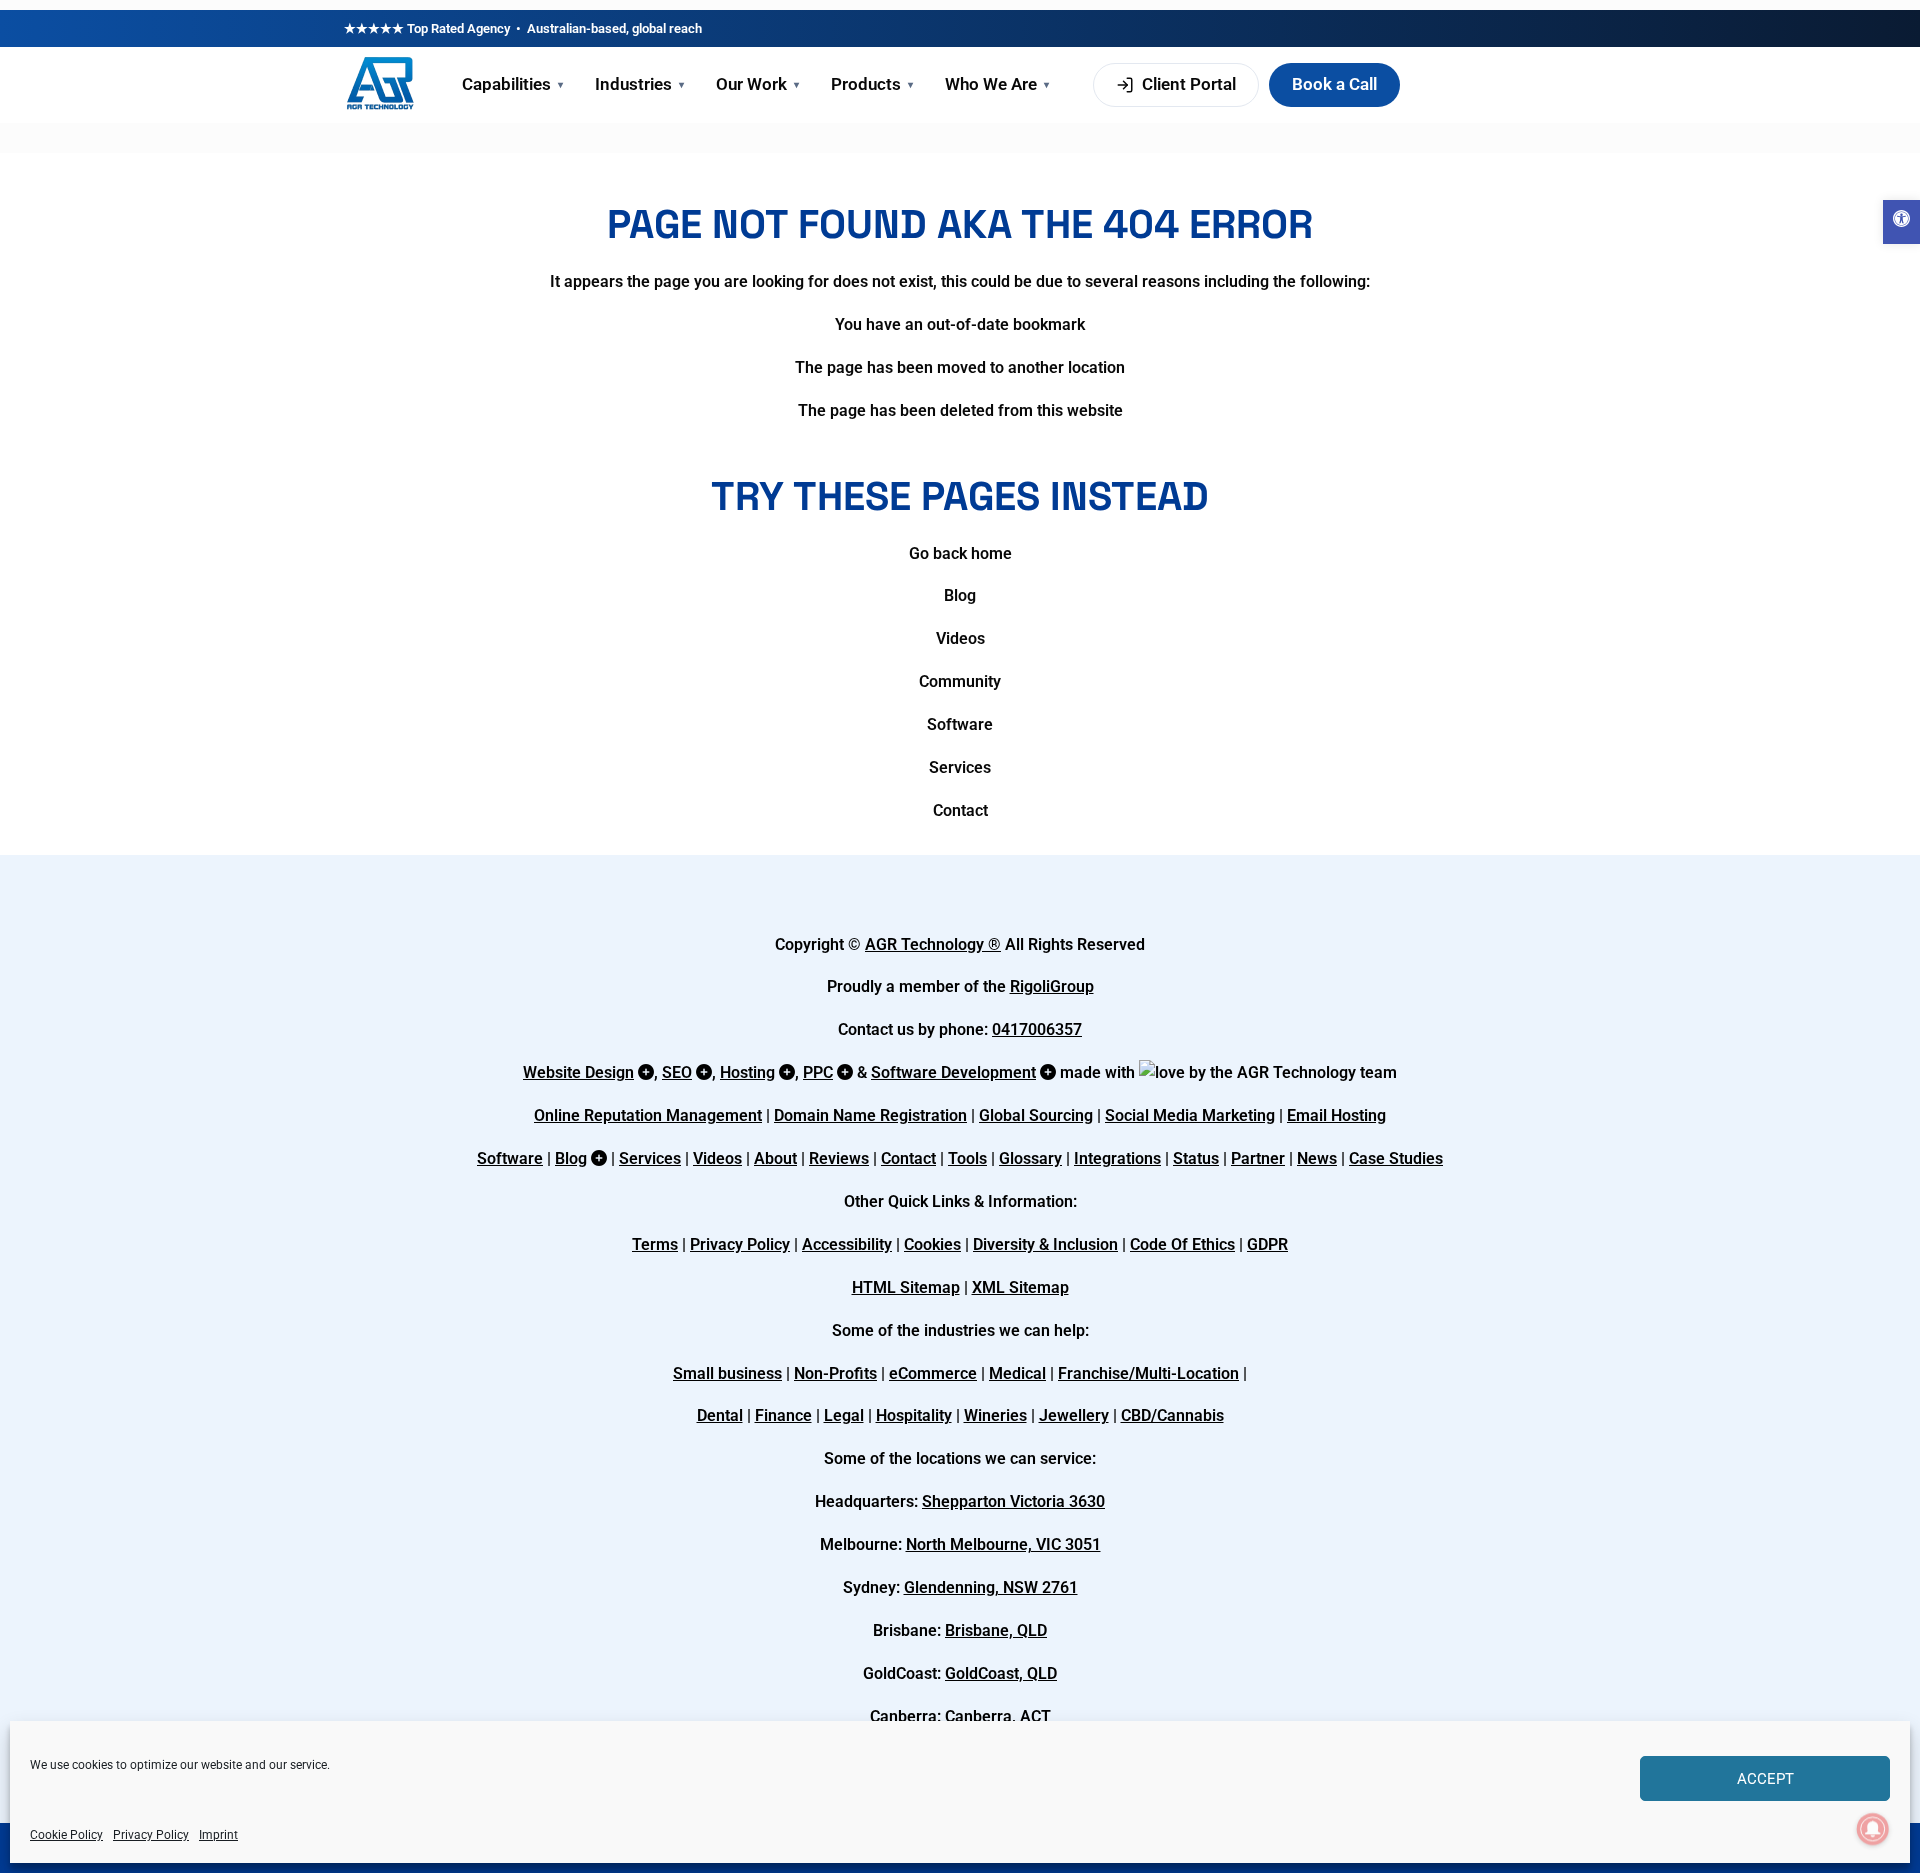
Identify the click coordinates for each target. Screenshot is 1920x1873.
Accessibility (847, 1244)
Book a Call (1334, 84)
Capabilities (512, 84)
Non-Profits (835, 1373)
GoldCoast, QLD (1001, 1673)
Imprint (218, 1835)
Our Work (757, 84)
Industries (639, 84)
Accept (1765, 1779)
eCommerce (933, 1373)
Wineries (995, 1415)
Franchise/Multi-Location (1148, 1373)
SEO (677, 1072)
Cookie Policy (66, 1835)
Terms (655, 1244)
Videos (960, 638)
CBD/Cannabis (1172, 1415)
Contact (960, 810)
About (775, 1158)
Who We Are (997, 84)
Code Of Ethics (1182, 1244)
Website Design (578, 1072)
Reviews (839, 1158)
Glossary (1030, 1158)
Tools (967, 1158)
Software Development (953, 1072)
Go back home (960, 553)
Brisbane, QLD (996, 1630)
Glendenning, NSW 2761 (991, 1587)
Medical (1017, 1373)
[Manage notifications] (1873, 1829)
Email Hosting (1336, 1115)
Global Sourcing (1036, 1115)
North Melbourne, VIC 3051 (1003, 1544)
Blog (960, 595)
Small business (727, 1373)
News (1317, 1158)
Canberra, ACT (998, 1716)
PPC (818, 1072)
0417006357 (1037, 1029)
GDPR (1267, 1244)
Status (1196, 1158)
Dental (720, 1415)
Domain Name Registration (870, 1115)
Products (872, 84)
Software (960, 724)
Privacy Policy (151, 1835)
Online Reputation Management (648, 1115)
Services (960, 767)
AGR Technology (926, 944)
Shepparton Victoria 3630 (1013, 1501)
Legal (844, 1415)
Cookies (932, 1244)
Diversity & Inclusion (1045, 1244)
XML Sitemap (1020, 1287)
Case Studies (1396, 1158)
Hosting (747, 1072)
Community (960, 681)
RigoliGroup (1052, 986)
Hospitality (914, 1415)
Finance (783, 1415)
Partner (1258, 1158)
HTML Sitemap (906, 1287)
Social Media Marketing (1190, 1115)
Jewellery (1074, 1415)
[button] (1901, 222)
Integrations (1117, 1158)
